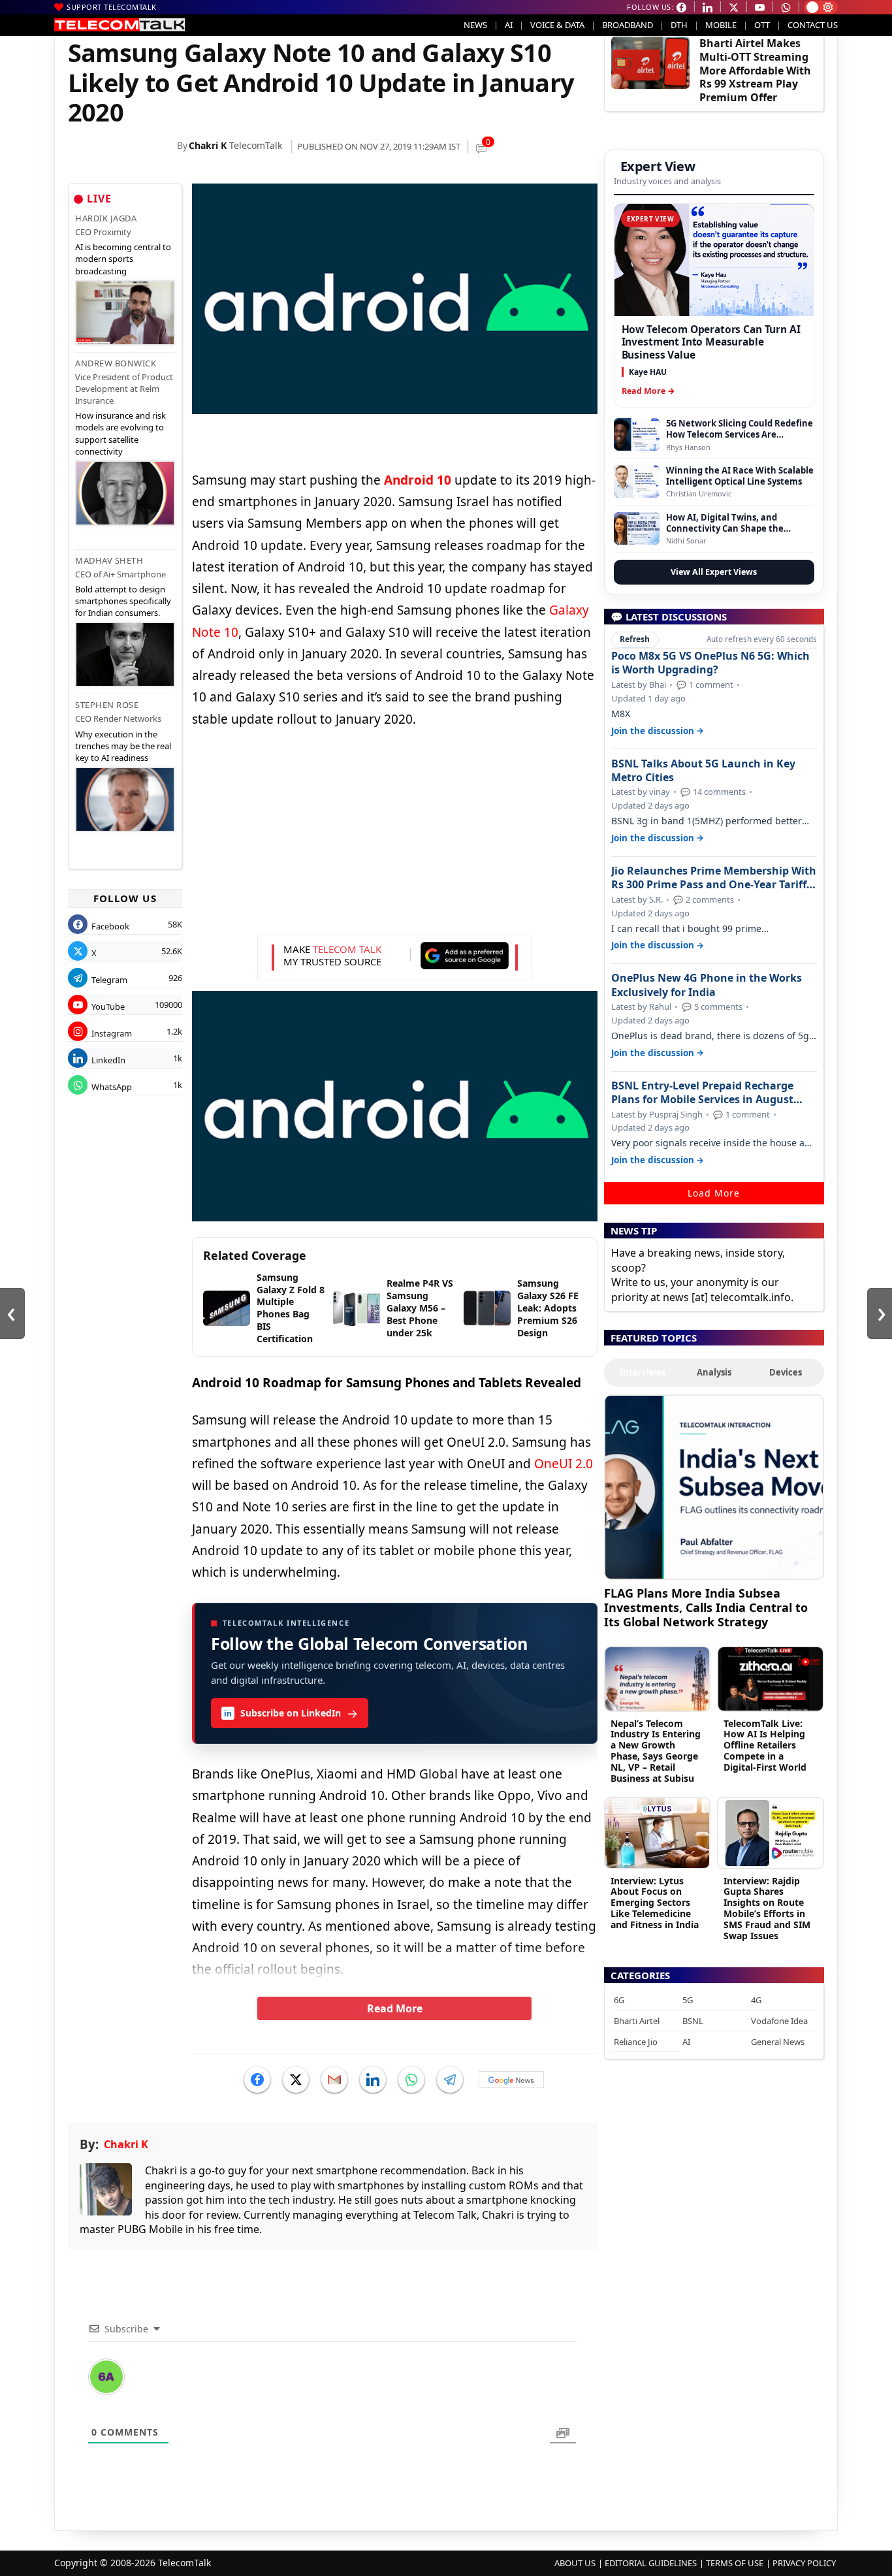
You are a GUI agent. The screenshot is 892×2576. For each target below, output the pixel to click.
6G (619, 2000)
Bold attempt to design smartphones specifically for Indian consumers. (123, 601)
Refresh (635, 639)
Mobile (721, 25)
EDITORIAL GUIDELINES (651, 2563)
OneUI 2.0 (564, 1464)
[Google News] (511, 2080)
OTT (762, 25)
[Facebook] (257, 2080)
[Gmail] (334, 2080)
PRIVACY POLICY (804, 2563)
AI (509, 25)
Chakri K (208, 145)
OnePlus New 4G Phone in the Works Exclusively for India (707, 985)
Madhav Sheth (109, 560)
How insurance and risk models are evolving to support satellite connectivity (120, 433)
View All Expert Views (714, 572)
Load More (714, 1193)
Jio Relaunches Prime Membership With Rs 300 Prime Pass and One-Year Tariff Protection (714, 878)
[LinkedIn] (373, 2080)
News (475, 25)
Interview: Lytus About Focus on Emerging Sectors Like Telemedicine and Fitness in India (655, 1903)
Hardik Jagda (106, 218)
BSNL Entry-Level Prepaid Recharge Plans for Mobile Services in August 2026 (702, 1093)
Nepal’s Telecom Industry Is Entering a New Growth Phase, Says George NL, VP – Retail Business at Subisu (656, 1751)
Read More (395, 2008)
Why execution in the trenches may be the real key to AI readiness (123, 746)
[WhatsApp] (411, 2080)
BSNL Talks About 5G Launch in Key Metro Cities (703, 771)
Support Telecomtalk (112, 7)
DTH (679, 25)
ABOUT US (575, 2563)
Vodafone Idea (779, 2021)
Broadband (628, 25)
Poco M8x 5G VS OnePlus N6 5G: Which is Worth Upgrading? (710, 663)
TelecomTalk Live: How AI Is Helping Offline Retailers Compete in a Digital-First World (765, 1745)
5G (688, 2000)
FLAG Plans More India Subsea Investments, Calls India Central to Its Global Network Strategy (706, 1607)
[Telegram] (450, 2080)
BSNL (693, 2021)
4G (756, 2000)
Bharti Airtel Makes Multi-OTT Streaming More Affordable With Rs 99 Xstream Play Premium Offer (755, 70)
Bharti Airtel (637, 2021)
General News (778, 2042)
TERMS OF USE (735, 2563)
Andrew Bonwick (116, 363)
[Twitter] (296, 2080)
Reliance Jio (636, 2042)
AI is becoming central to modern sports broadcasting (123, 259)
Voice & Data (557, 25)
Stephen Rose (107, 705)
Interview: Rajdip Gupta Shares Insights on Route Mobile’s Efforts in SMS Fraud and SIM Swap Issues (767, 1908)
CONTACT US (813, 25)
